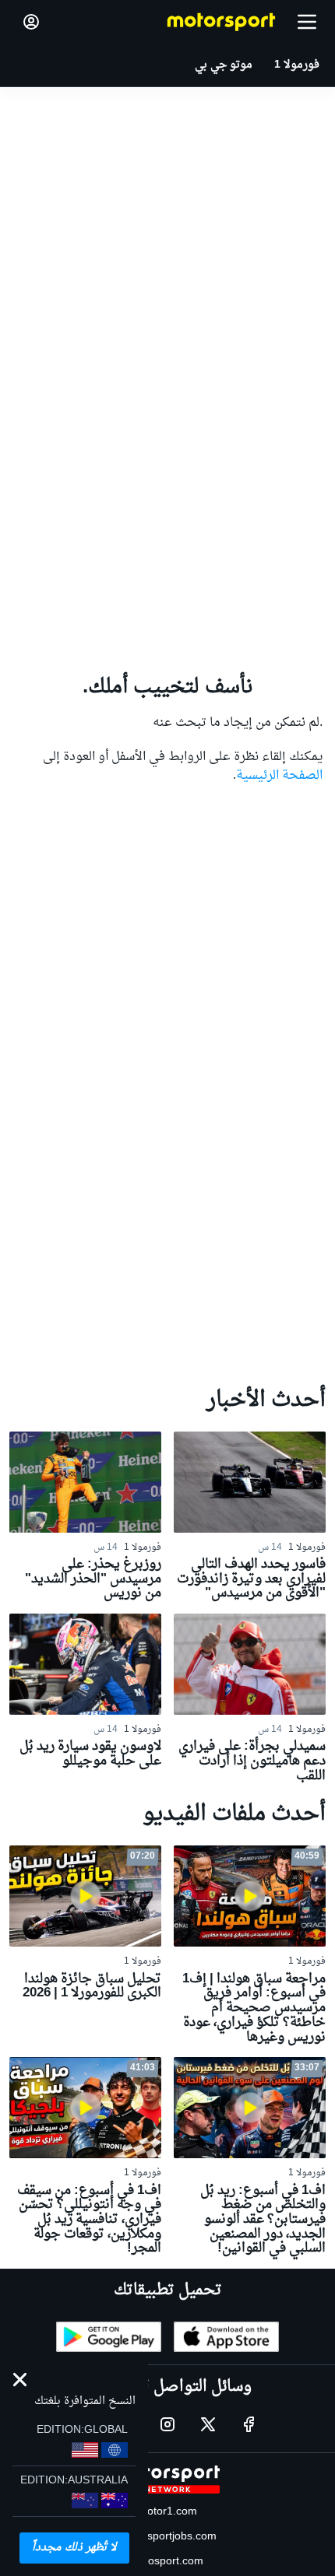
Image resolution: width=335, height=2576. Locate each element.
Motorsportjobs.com (167, 2537)
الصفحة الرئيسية (279, 776)
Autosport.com (167, 2562)
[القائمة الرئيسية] (307, 22)
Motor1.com (167, 2512)
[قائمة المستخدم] (31, 22)
